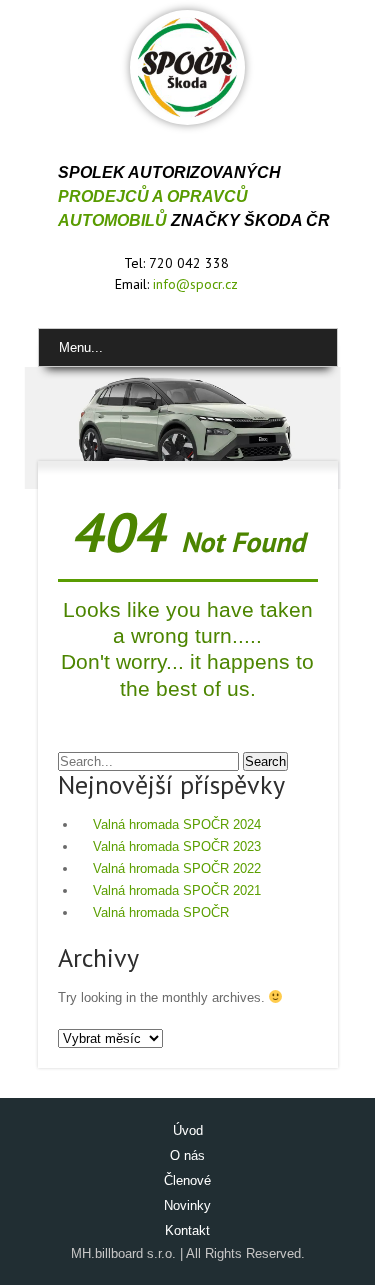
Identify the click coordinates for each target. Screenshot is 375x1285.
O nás (187, 1155)
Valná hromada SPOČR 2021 (177, 890)
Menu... (81, 347)
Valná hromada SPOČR (161, 912)
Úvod (188, 1130)
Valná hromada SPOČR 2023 (177, 846)
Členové (187, 1180)
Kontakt (187, 1230)
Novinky (187, 1205)
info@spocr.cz (195, 284)
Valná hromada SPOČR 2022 (177, 868)
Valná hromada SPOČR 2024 (177, 824)
